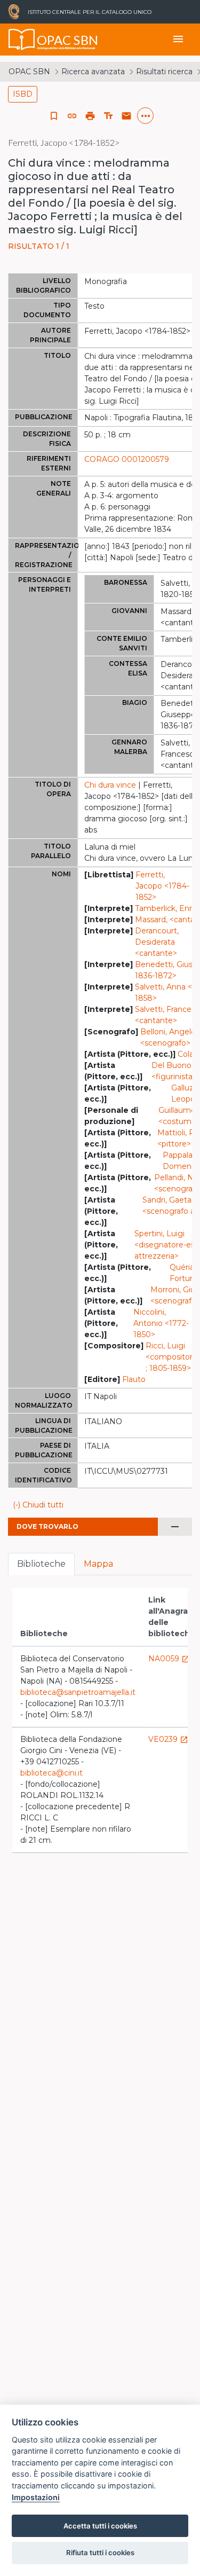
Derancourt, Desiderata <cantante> (157, 942)
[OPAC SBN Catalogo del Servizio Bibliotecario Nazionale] (22, 40)
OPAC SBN (29, 72)
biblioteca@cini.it (51, 1773)
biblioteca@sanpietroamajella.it (78, 1692)
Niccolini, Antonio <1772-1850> (161, 1323)
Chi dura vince (110, 785)
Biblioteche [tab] (41, 1564)
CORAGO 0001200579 (127, 459)
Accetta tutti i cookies (100, 2526)
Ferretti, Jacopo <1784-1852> (162, 886)
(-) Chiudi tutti (38, 1505)
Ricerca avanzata (93, 72)
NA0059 (169, 1659)
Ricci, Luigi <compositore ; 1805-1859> (171, 1357)
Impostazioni (36, 2497)
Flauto (134, 1379)
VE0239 (168, 1739)
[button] (72, 116)
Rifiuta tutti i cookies (100, 2553)
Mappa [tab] (98, 1564)
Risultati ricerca (164, 72)
